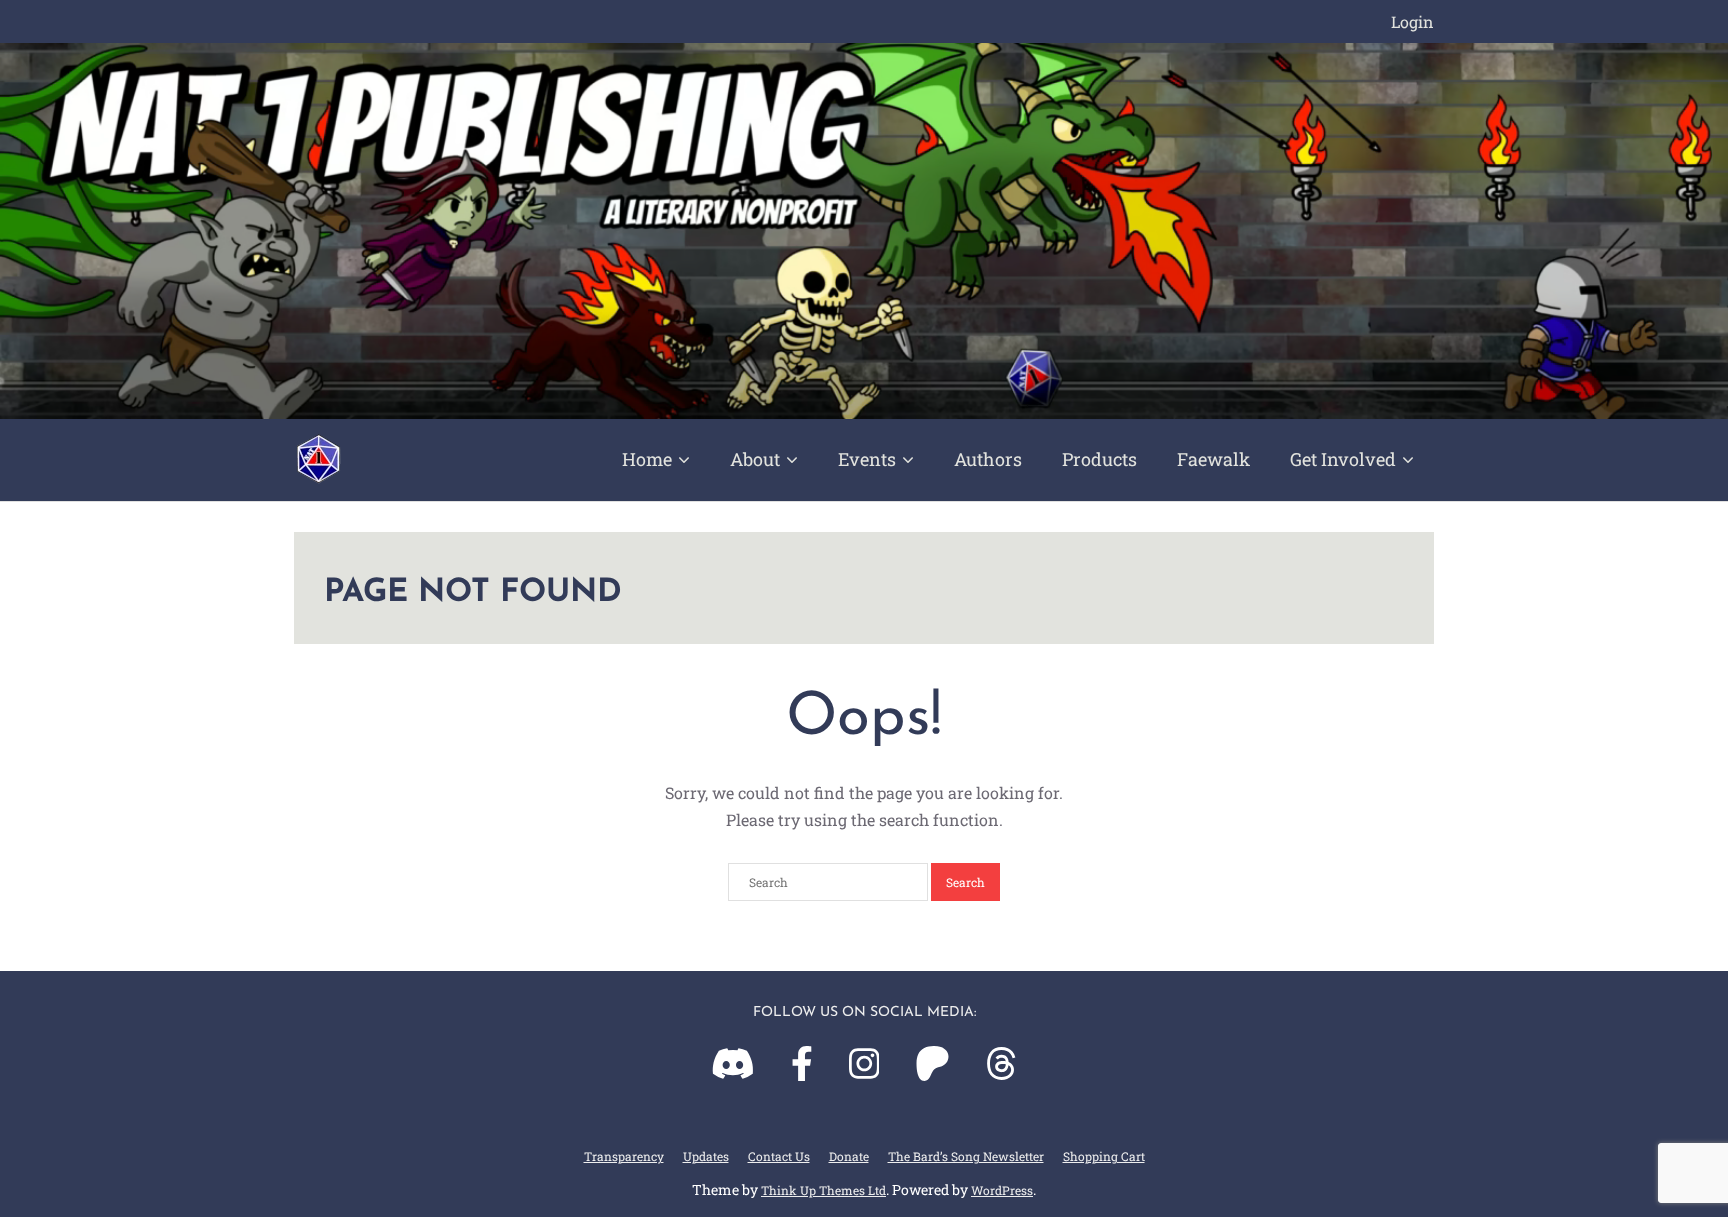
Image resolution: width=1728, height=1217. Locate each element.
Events (867, 459)
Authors (988, 459)
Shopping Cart (1104, 1156)
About (755, 459)
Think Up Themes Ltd (823, 1190)
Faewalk (1213, 459)
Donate (849, 1156)
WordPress (1002, 1190)
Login (1412, 21)
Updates (706, 1156)
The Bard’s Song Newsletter (966, 1156)
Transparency (624, 1156)
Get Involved (1343, 459)
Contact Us (779, 1156)
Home (647, 459)
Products (1099, 459)
